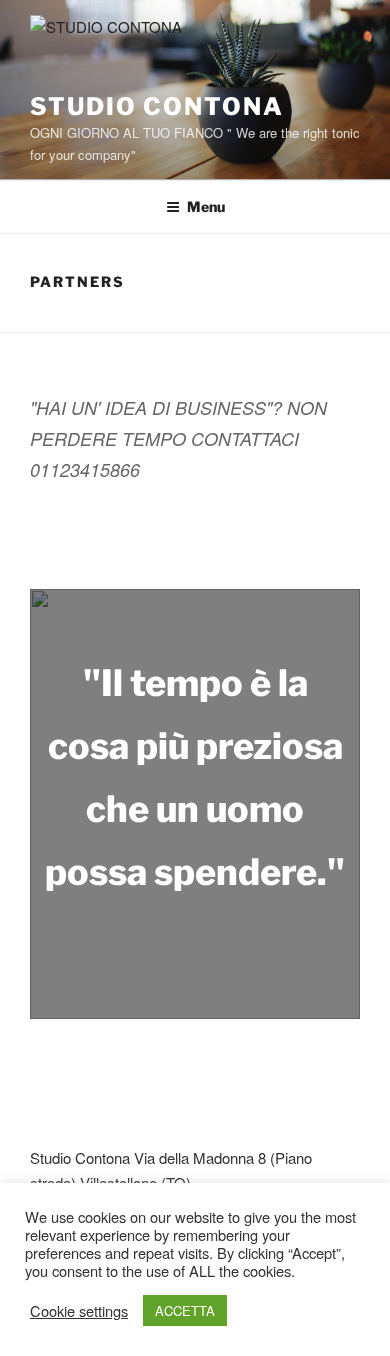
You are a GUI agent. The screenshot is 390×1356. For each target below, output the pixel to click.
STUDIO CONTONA (157, 106)
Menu (206, 206)
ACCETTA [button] (185, 1310)
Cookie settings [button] (79, 1311)
